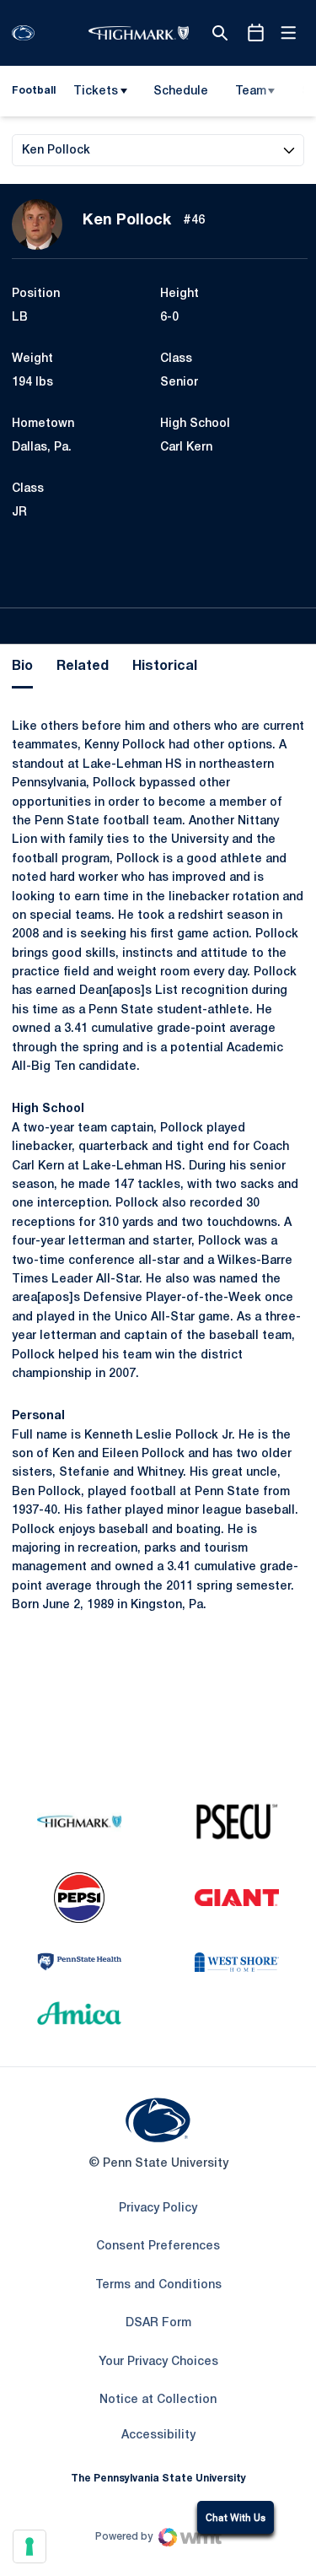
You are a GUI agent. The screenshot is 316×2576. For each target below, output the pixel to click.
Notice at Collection (158, 2400)
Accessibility (158, 2435)
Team (251, 92)
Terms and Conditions (158, 2285)
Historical (165, 667)
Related (83, 667)
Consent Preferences (158, 2247)
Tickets (96, 92)
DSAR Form (158, 2323)
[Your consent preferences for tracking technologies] (29, 2546)
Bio (22, 667)
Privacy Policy (158, 2209)
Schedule (181, 92)
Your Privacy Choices (158, 2362)
